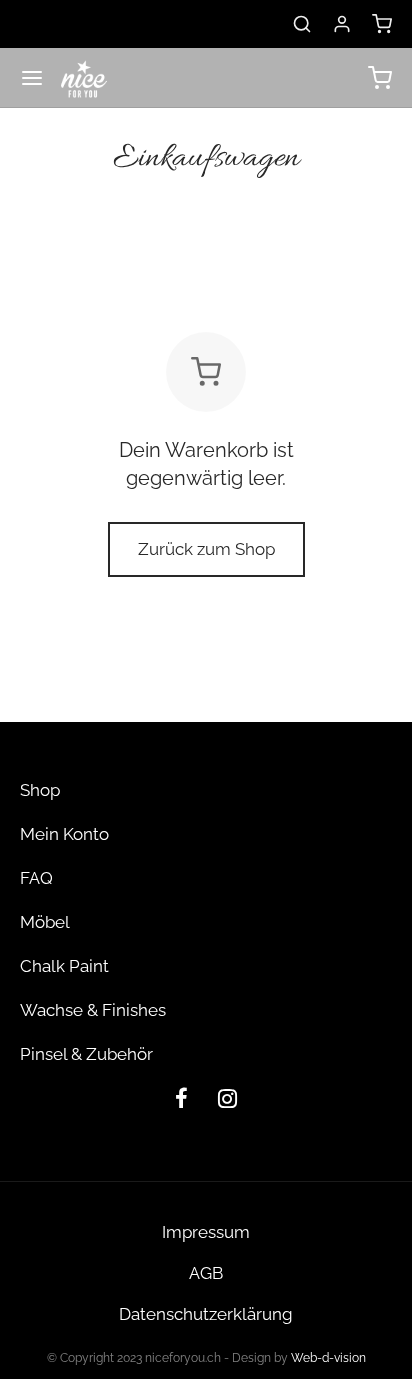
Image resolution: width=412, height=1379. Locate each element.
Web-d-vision (328, 1358)
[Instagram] (227, 1101)
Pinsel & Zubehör (86, 1054)
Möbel (45, 922)
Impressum (206, 1232)
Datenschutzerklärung (206, 1314)
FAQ (36, 878)
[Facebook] (181, 1101)
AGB (206, 1273)
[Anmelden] (342, 24)
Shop (40, 790)
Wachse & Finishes (93, 1010)
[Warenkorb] (382, 24)
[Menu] (32, 78)
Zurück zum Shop (206, 549)
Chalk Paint (64, 966)
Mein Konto (64, 834)
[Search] (302, 24)
